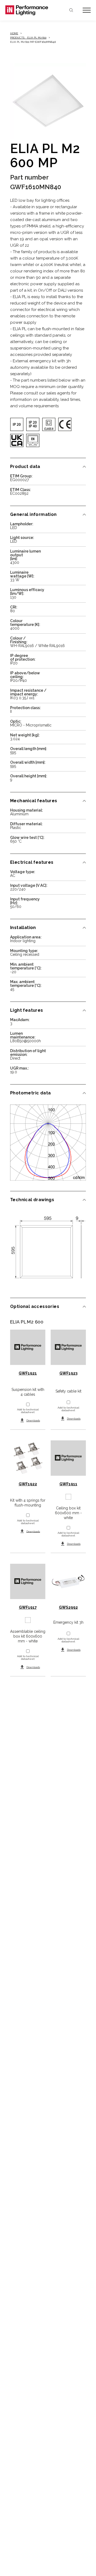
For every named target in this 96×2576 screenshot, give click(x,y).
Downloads (33, 1420)
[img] (17, 424)
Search (71, 10)
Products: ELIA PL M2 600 (28, 38)
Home (14, 33)
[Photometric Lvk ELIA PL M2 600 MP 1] (48, 1143)
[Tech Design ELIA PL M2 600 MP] (48, 1249)
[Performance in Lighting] (27, 10)
